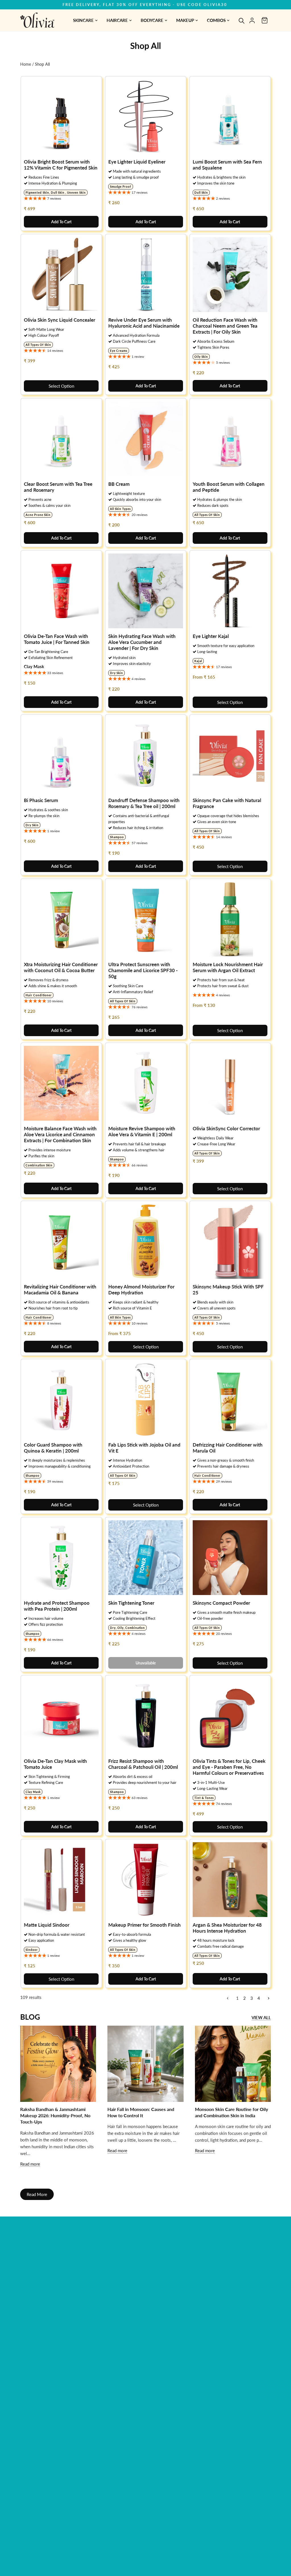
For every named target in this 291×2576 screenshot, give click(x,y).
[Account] (252, 20)
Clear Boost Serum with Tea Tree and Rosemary (58, 487)
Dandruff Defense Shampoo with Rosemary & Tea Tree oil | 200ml (144, 803)
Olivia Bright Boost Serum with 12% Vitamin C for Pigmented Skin (61, 165)
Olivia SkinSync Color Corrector (226, 1128)
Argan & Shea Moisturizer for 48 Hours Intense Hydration (227, 1928)
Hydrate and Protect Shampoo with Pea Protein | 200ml (57, 1606)
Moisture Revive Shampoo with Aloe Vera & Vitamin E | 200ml (142, 1131)
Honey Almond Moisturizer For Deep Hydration (141, 1290)
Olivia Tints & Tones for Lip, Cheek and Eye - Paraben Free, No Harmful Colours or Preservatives (229, 1767)
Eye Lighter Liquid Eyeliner (137, 162)
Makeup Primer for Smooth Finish (145, 1925)
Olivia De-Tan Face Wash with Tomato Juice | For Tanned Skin (57, 639)
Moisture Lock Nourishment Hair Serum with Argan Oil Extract (228, 967)
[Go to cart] (265, 20)
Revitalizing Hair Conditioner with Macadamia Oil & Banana (60, 1290)
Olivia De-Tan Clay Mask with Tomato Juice (55, 1764)
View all (261, 2017)
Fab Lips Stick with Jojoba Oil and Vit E (144, 1448)
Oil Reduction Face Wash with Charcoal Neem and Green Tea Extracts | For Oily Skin (225, 326)
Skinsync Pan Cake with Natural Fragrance (227, 803)
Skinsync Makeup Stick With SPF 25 (228, 1290)
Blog (30, 2017)
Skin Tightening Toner (131, 1603)
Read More (37, 2194)
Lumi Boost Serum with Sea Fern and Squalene (227, 165)
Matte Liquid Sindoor (47, 1925)
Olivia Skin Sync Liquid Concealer (60, 320)
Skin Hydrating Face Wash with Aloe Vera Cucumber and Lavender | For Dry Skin (142, 642)
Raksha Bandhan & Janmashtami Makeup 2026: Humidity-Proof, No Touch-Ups (55, 2116)
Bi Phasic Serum (41, 800)
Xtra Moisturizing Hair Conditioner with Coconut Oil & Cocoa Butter (61, 967)
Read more (30, 2164)
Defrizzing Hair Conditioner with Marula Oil (228, 1448)
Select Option (61, 386)
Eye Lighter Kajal (211, 636)
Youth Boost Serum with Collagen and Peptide (229, 487)
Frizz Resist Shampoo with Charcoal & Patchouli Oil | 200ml (143, 1764)
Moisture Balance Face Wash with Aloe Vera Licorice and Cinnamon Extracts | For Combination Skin (60, 1134)
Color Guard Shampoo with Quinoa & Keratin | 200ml (53, 1448)
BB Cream (119, 484)
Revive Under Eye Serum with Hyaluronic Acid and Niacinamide (144, 323)
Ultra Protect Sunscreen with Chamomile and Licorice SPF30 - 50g (143, 970)
